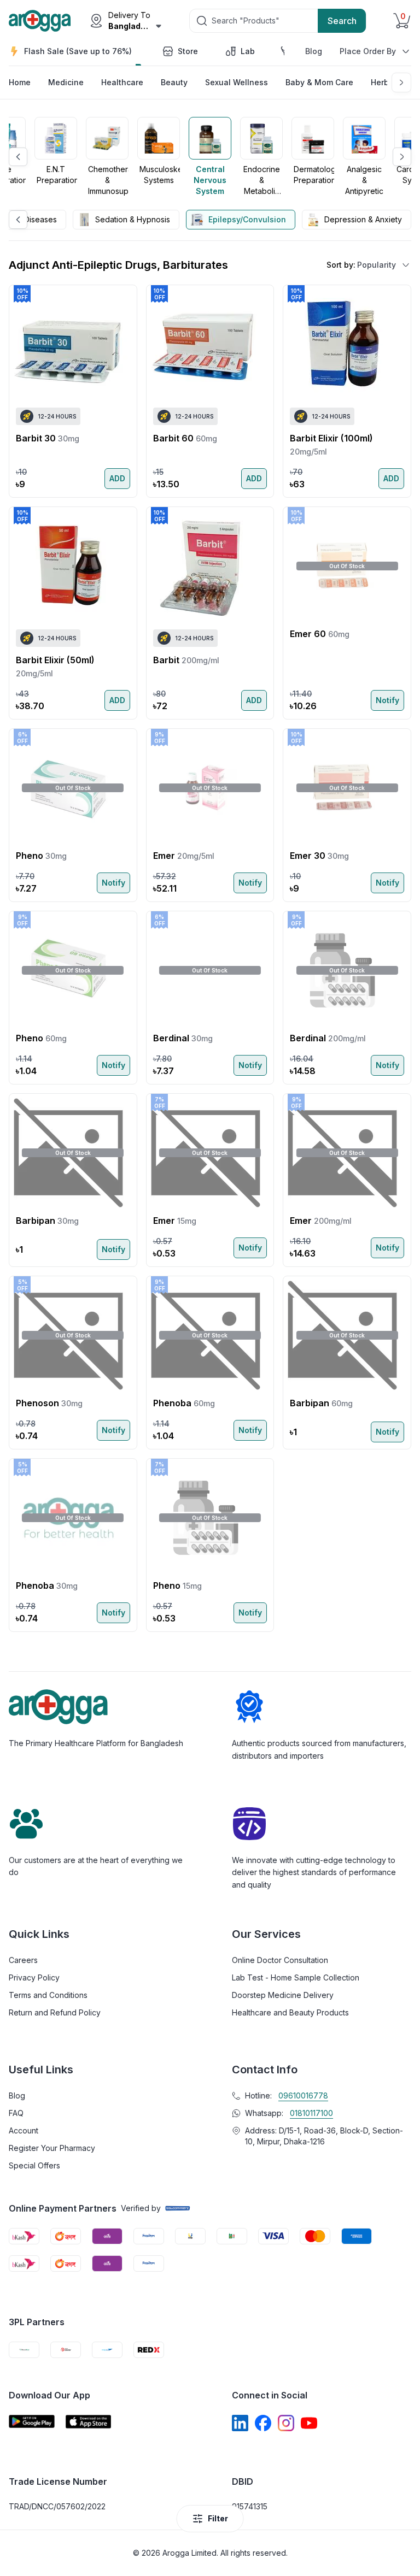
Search (342, 21)
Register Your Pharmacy (52, 2148)
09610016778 (303, 2095)
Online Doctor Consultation (280, 1960)
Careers (23, 1960)
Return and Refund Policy (55, 2012)
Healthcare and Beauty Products (290, 2012)
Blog (314, 51)
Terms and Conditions (48, 1995)
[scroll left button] (18, 157)
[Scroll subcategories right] (401, 82)
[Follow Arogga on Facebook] (263, 2423)
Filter (218, 2518)
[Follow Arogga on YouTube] (309, 2423)
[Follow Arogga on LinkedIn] (240, 2423)
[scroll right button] (402, 157)
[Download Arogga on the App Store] (89, 2422)
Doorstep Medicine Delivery (283, 1995)
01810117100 (311, 2113)
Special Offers (34, 2165)
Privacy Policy (34, 1977)
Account (24, 2130)
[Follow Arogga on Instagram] (286, 2423)
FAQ (16, 2113)
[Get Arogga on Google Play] (32, 2422)
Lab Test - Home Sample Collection (296, 1977)
